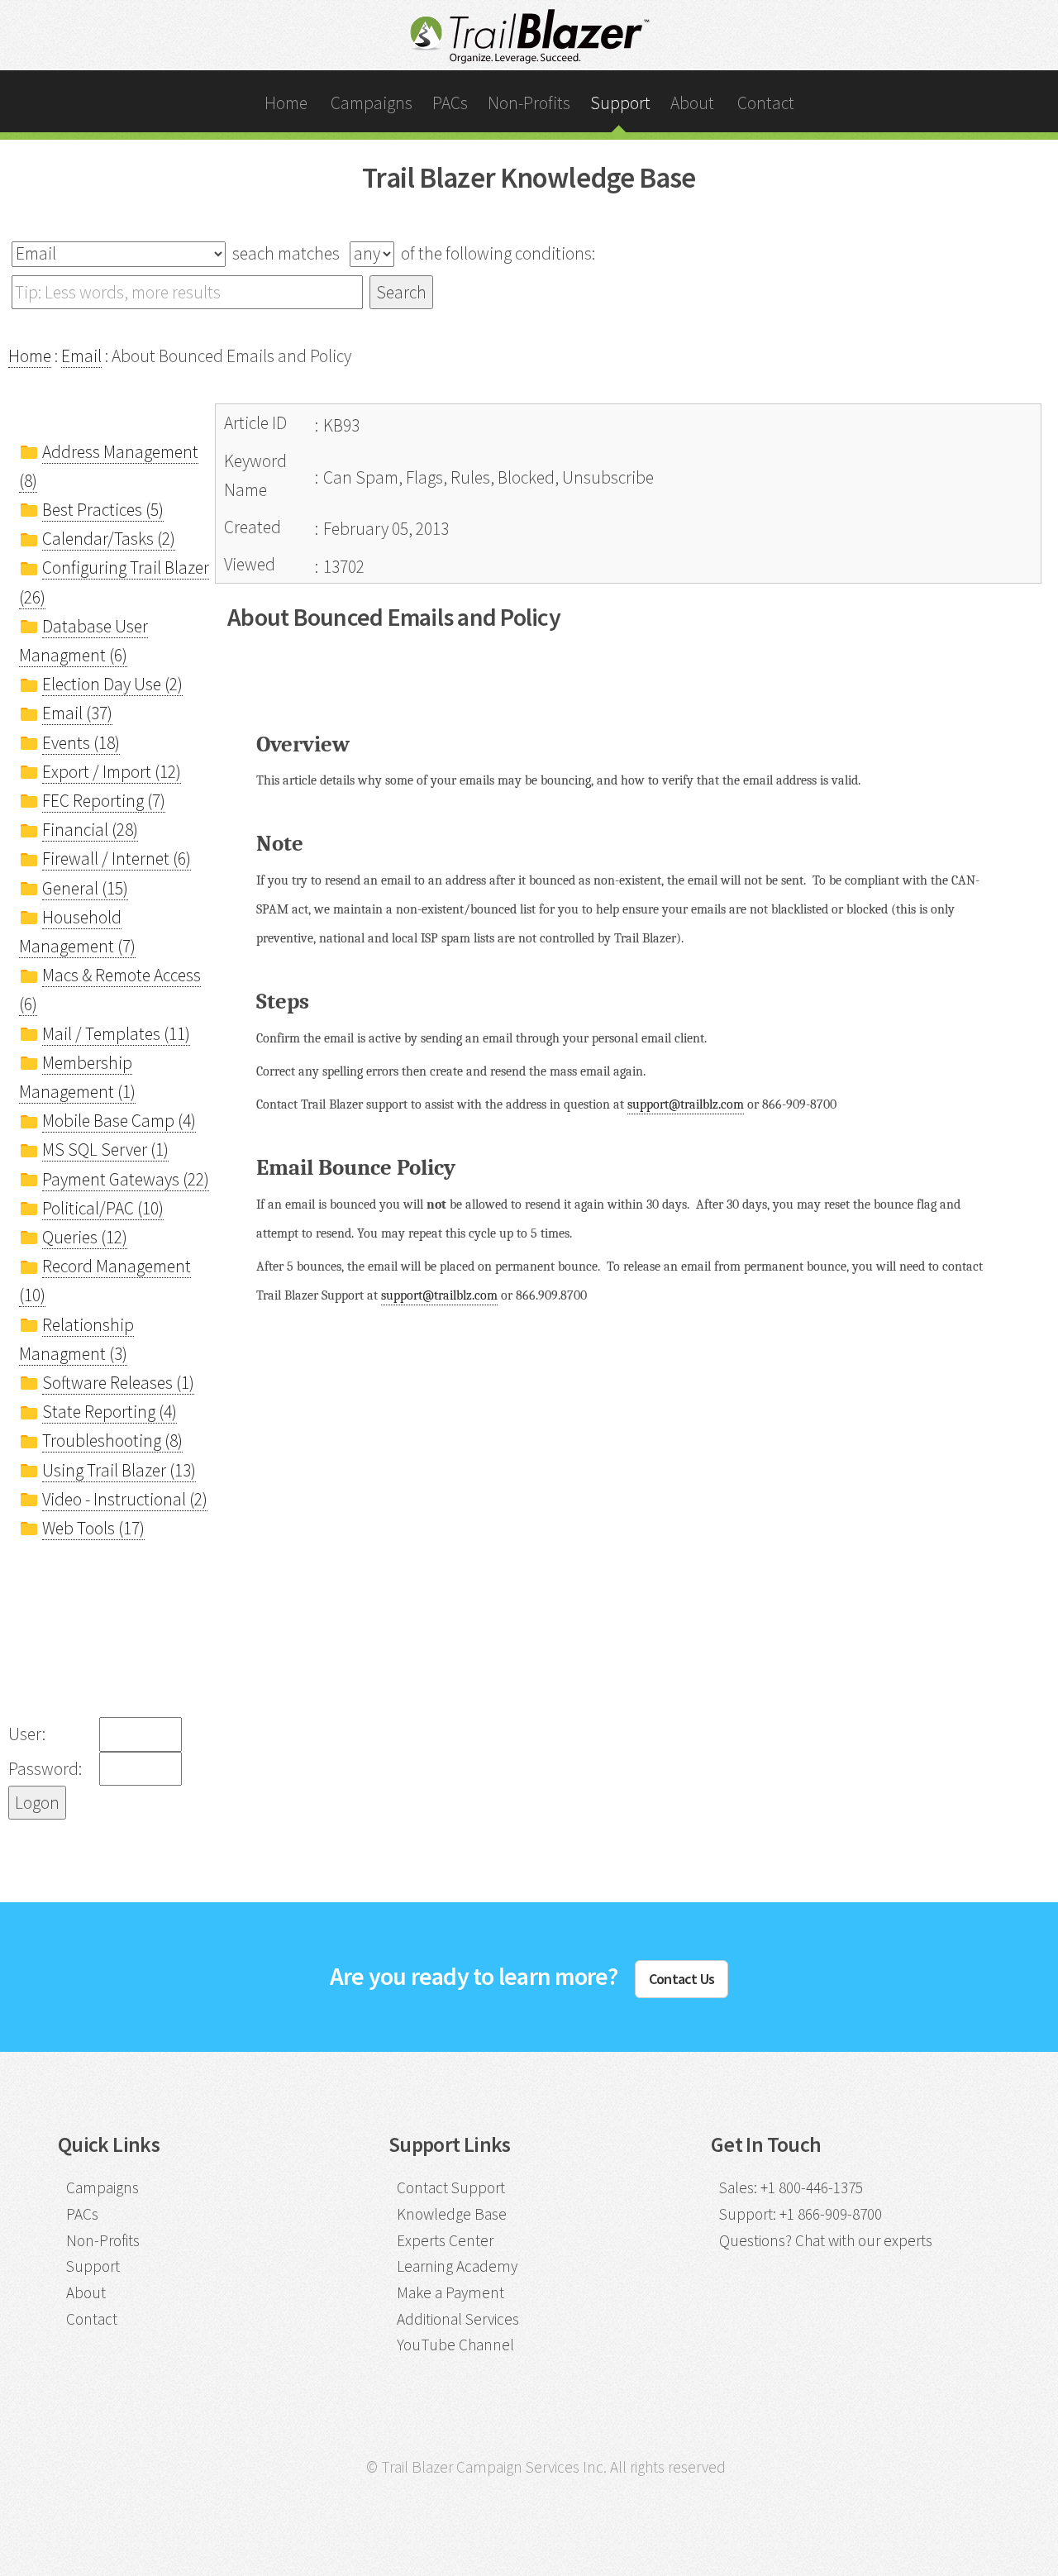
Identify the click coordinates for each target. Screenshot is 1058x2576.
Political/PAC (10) (103, 1208)
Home (286, 103)
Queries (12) (85, 1237)
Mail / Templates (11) (116, 1034)
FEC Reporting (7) (104, 801)
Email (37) (77, 713)
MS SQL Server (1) (105, 1150)
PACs (450, 103)
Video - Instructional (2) (125, 1499)
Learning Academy (457, 2266)
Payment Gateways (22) (126, 1179)
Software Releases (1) (118, 1383)
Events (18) (81, 743)
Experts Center (445, 2240)
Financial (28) (90, 830)
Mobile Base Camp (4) (119, 1121)
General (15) (85, 888)
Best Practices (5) (103, 510)
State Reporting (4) (110, 1412)
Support (620, 103)
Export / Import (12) (112, 772)
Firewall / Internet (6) (117, 859)
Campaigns (372, 103)
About (692, 103)
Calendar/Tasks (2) (109, 539)
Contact (766, 103)
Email (81, 356)
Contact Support (451, 2187)
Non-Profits (529, 103)
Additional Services (458, 2319)
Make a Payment (450, 2292)
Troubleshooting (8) (112, 1441)
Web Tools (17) (93, 1528)
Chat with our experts (864, 2240)
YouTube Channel (455, 2345)
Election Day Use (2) (112, 684)
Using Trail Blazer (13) (119, 1470)
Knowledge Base (452, 2214)
